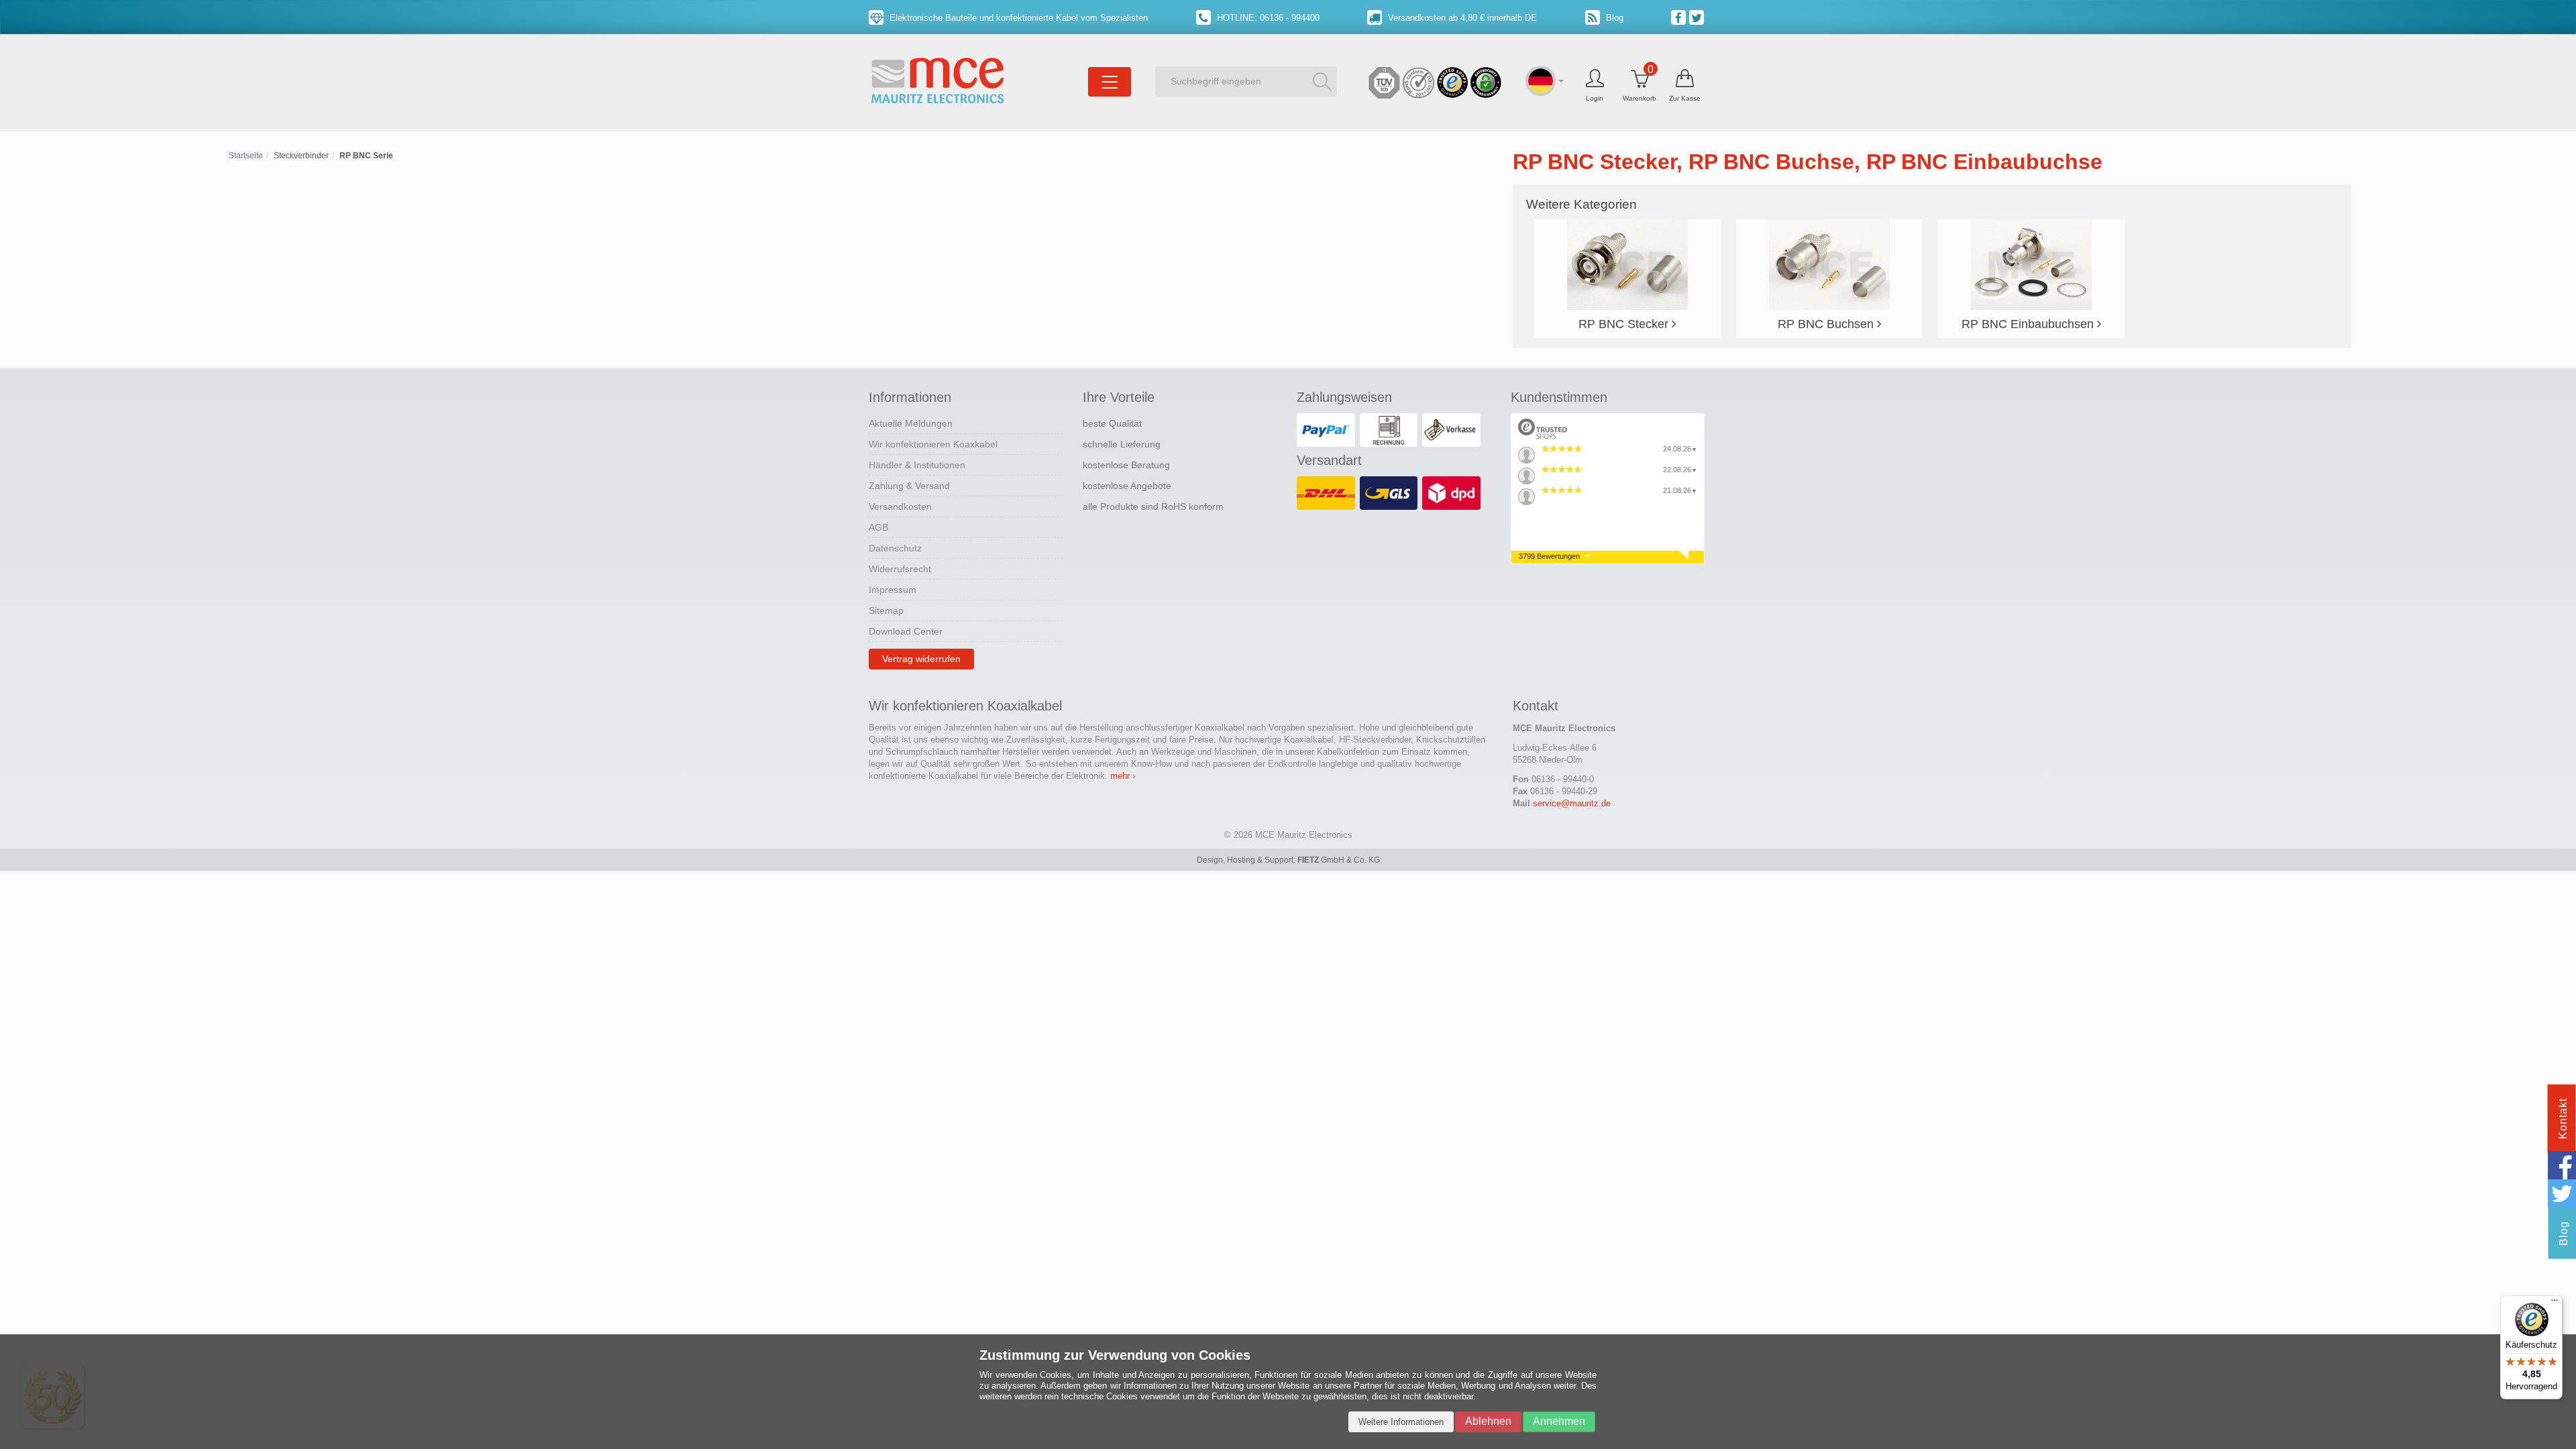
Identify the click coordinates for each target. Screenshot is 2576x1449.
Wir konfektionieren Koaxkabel (933, 444)
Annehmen (1559, 1421)
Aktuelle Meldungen (911, 423)
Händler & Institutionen (917, 465)
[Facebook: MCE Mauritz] (1680, 17)
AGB (878, 527)
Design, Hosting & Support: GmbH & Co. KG (1288, 860)
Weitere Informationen (1401, 1422)
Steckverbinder (301, 156)
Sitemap (886, 610)
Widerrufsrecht (900, 569)
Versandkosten (900, 506)
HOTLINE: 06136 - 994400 (1267, 18)
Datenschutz (895, 548)
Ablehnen (1488, 1421)
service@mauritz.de (1572, 803)
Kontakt (2563, 1119)
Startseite (246, 156)
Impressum (893, 590)
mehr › (1123, 776)
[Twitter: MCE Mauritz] (1698, 17)
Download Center (906, 631)
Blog (1613, 18)
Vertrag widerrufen (921, 659)
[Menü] (2555, 1303)
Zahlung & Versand (909, 486)
